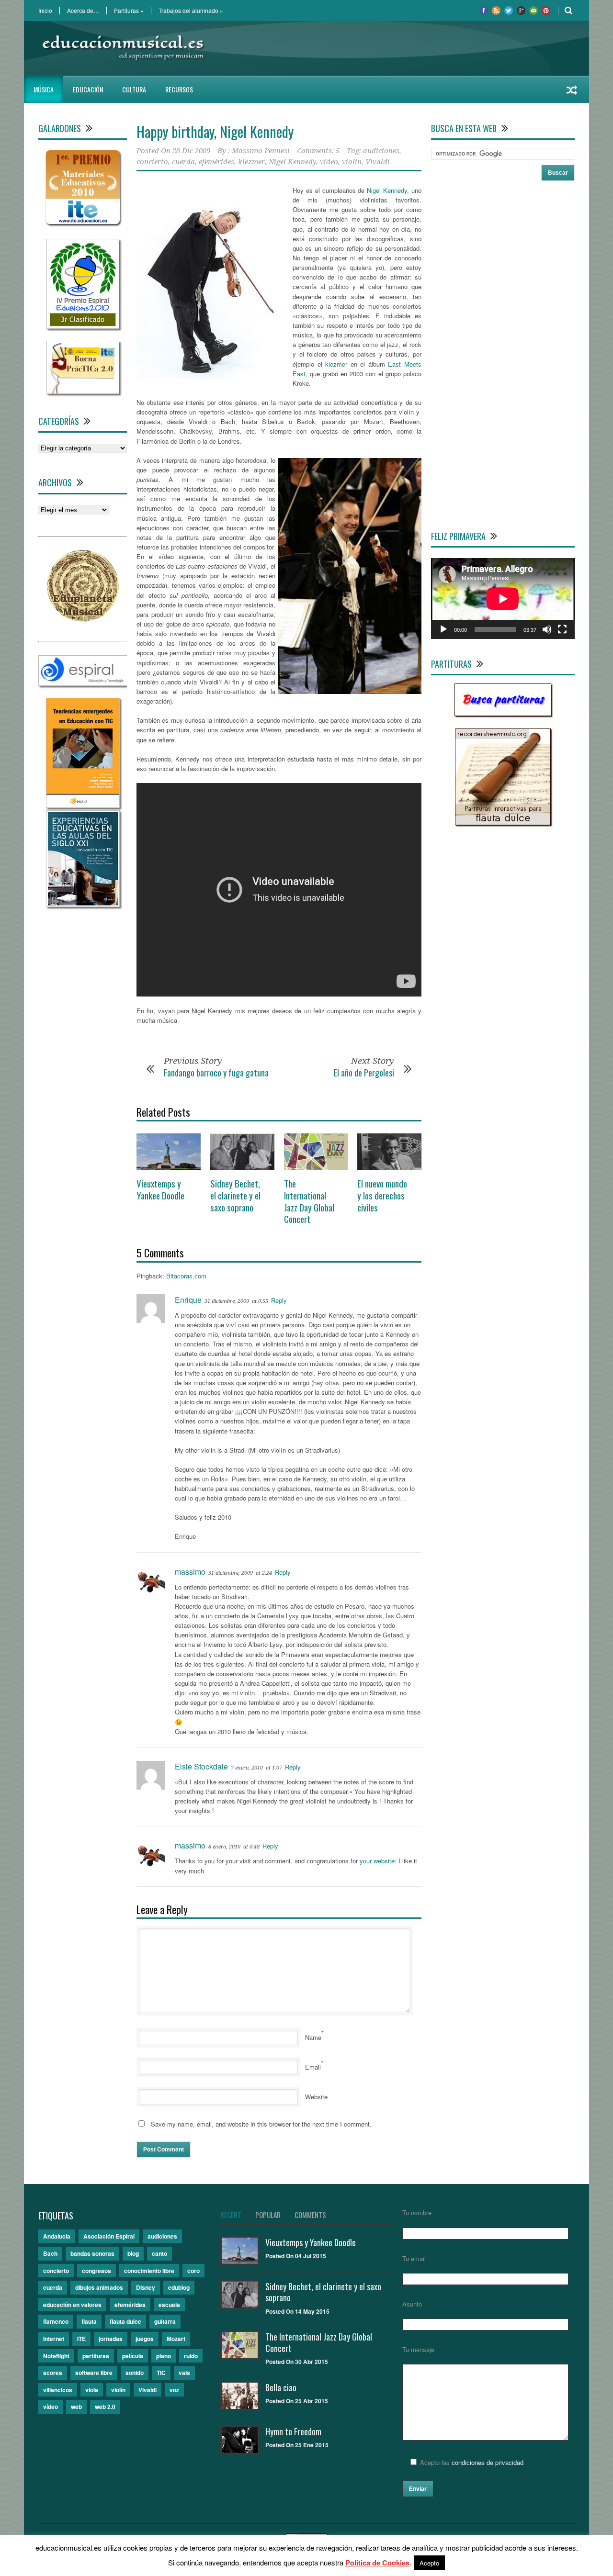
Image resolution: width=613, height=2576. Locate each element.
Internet (54, 2339)
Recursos (179, 89)
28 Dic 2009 (191, 151)
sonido (135, 2373)
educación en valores (72, 2305)
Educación (88, 89)
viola (92, 2390)
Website (316, 2097)
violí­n (352, 162)
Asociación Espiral (109, 2236)
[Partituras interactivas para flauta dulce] (503, 823)
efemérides (216, 162)
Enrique (188, 1300)
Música (44, 89)
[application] (503, 599)
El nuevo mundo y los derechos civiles (382, 1195)
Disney (146, 2287)
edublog (179, 2287)
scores (53, 2373)
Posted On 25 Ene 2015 (297, 2445)
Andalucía (57, 2236)
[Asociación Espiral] (83, 683)
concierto (152, 162)
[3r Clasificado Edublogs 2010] (83, 326)
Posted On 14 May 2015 (297, 2311)
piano (164, 2356)
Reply (279, 1300)
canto (159, 2253)
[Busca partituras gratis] (503, 713)
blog (133, 2253)
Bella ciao (281, 2387)
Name (313, 2037)
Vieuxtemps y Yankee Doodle (160, 1189)
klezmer (251, 162)
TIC (161, 2373)
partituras (96, 2356)
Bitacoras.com (186, 1276)
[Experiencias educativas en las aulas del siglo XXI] (83, 904)
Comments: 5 (318, 151)
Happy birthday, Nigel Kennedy (215, 131)
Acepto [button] (429, 2563)
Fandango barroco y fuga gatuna (216, 1073)
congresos (96, 2271)
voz (174, 2390)
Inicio (45, 11)
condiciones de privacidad (488, 2462)
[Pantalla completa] (562, 629)
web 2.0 (105, 2407)
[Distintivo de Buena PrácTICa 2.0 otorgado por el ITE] (83, 391)
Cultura (134, 89)
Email (313, 2067)
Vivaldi (378, 162)
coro (193, 2271)
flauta (89, 2321)
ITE (81, 2339)
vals (184, 2373)
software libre (94, 2373)
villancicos (58, 2390)
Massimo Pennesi (261, 151)
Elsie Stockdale (201, 1766)
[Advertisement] (400, 48)
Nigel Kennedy (292, 162)
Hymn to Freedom (293, 2431)
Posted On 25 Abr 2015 (297, 2401)
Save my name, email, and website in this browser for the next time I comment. (261, 2124)
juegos (145, 2339)
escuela (169, 2305)
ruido (191, 2356)
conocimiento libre (149, 2271)
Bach (50, 2253)
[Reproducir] (443, 629)
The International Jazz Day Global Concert (309, 1201)
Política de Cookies (377, 2563)
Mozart (176, 2339)
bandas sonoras (92, 2253)
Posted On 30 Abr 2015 (297, 2362)
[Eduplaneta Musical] (83, 619)
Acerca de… (83, 11)
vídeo (329, 162)
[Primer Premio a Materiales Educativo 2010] (83, 224)
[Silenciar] (547, 629)
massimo (190, 1572)
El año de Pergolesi (364, 1073)
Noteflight (56, 2356)
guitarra (165, 2321)
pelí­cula (133, 2356)
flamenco (56, 2321)
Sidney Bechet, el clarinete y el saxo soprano (235, 1195)
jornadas (111, 2339)
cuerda (183, 162)
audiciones (381, 151)
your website (377, 1861)
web (76, 2407)
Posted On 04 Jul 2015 (296, 2256)
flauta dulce (125, 2321)
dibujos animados (99, 2287)
